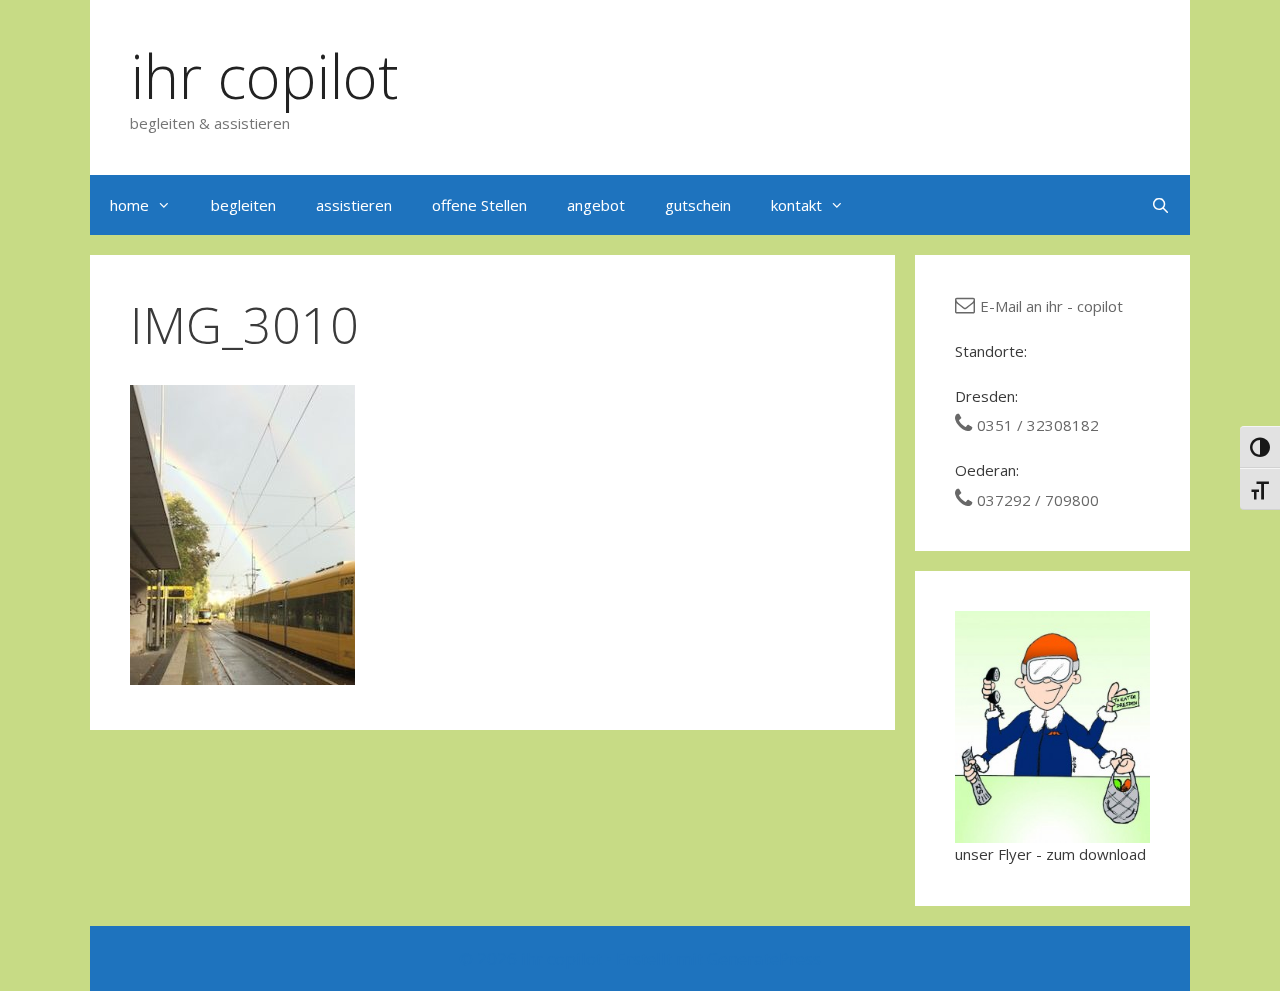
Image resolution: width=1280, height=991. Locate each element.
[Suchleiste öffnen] (1160, 205)
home (129, 205)
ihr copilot (264, 76)
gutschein (698, 205)
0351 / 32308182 (1038, 425)
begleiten (243, 205)
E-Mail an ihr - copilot (1051, 306)
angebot (596, 205)
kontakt (796, 205)
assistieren (354, 205)
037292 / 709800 (1038, 500)
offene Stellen (479, 205)
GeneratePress (764, 958)
